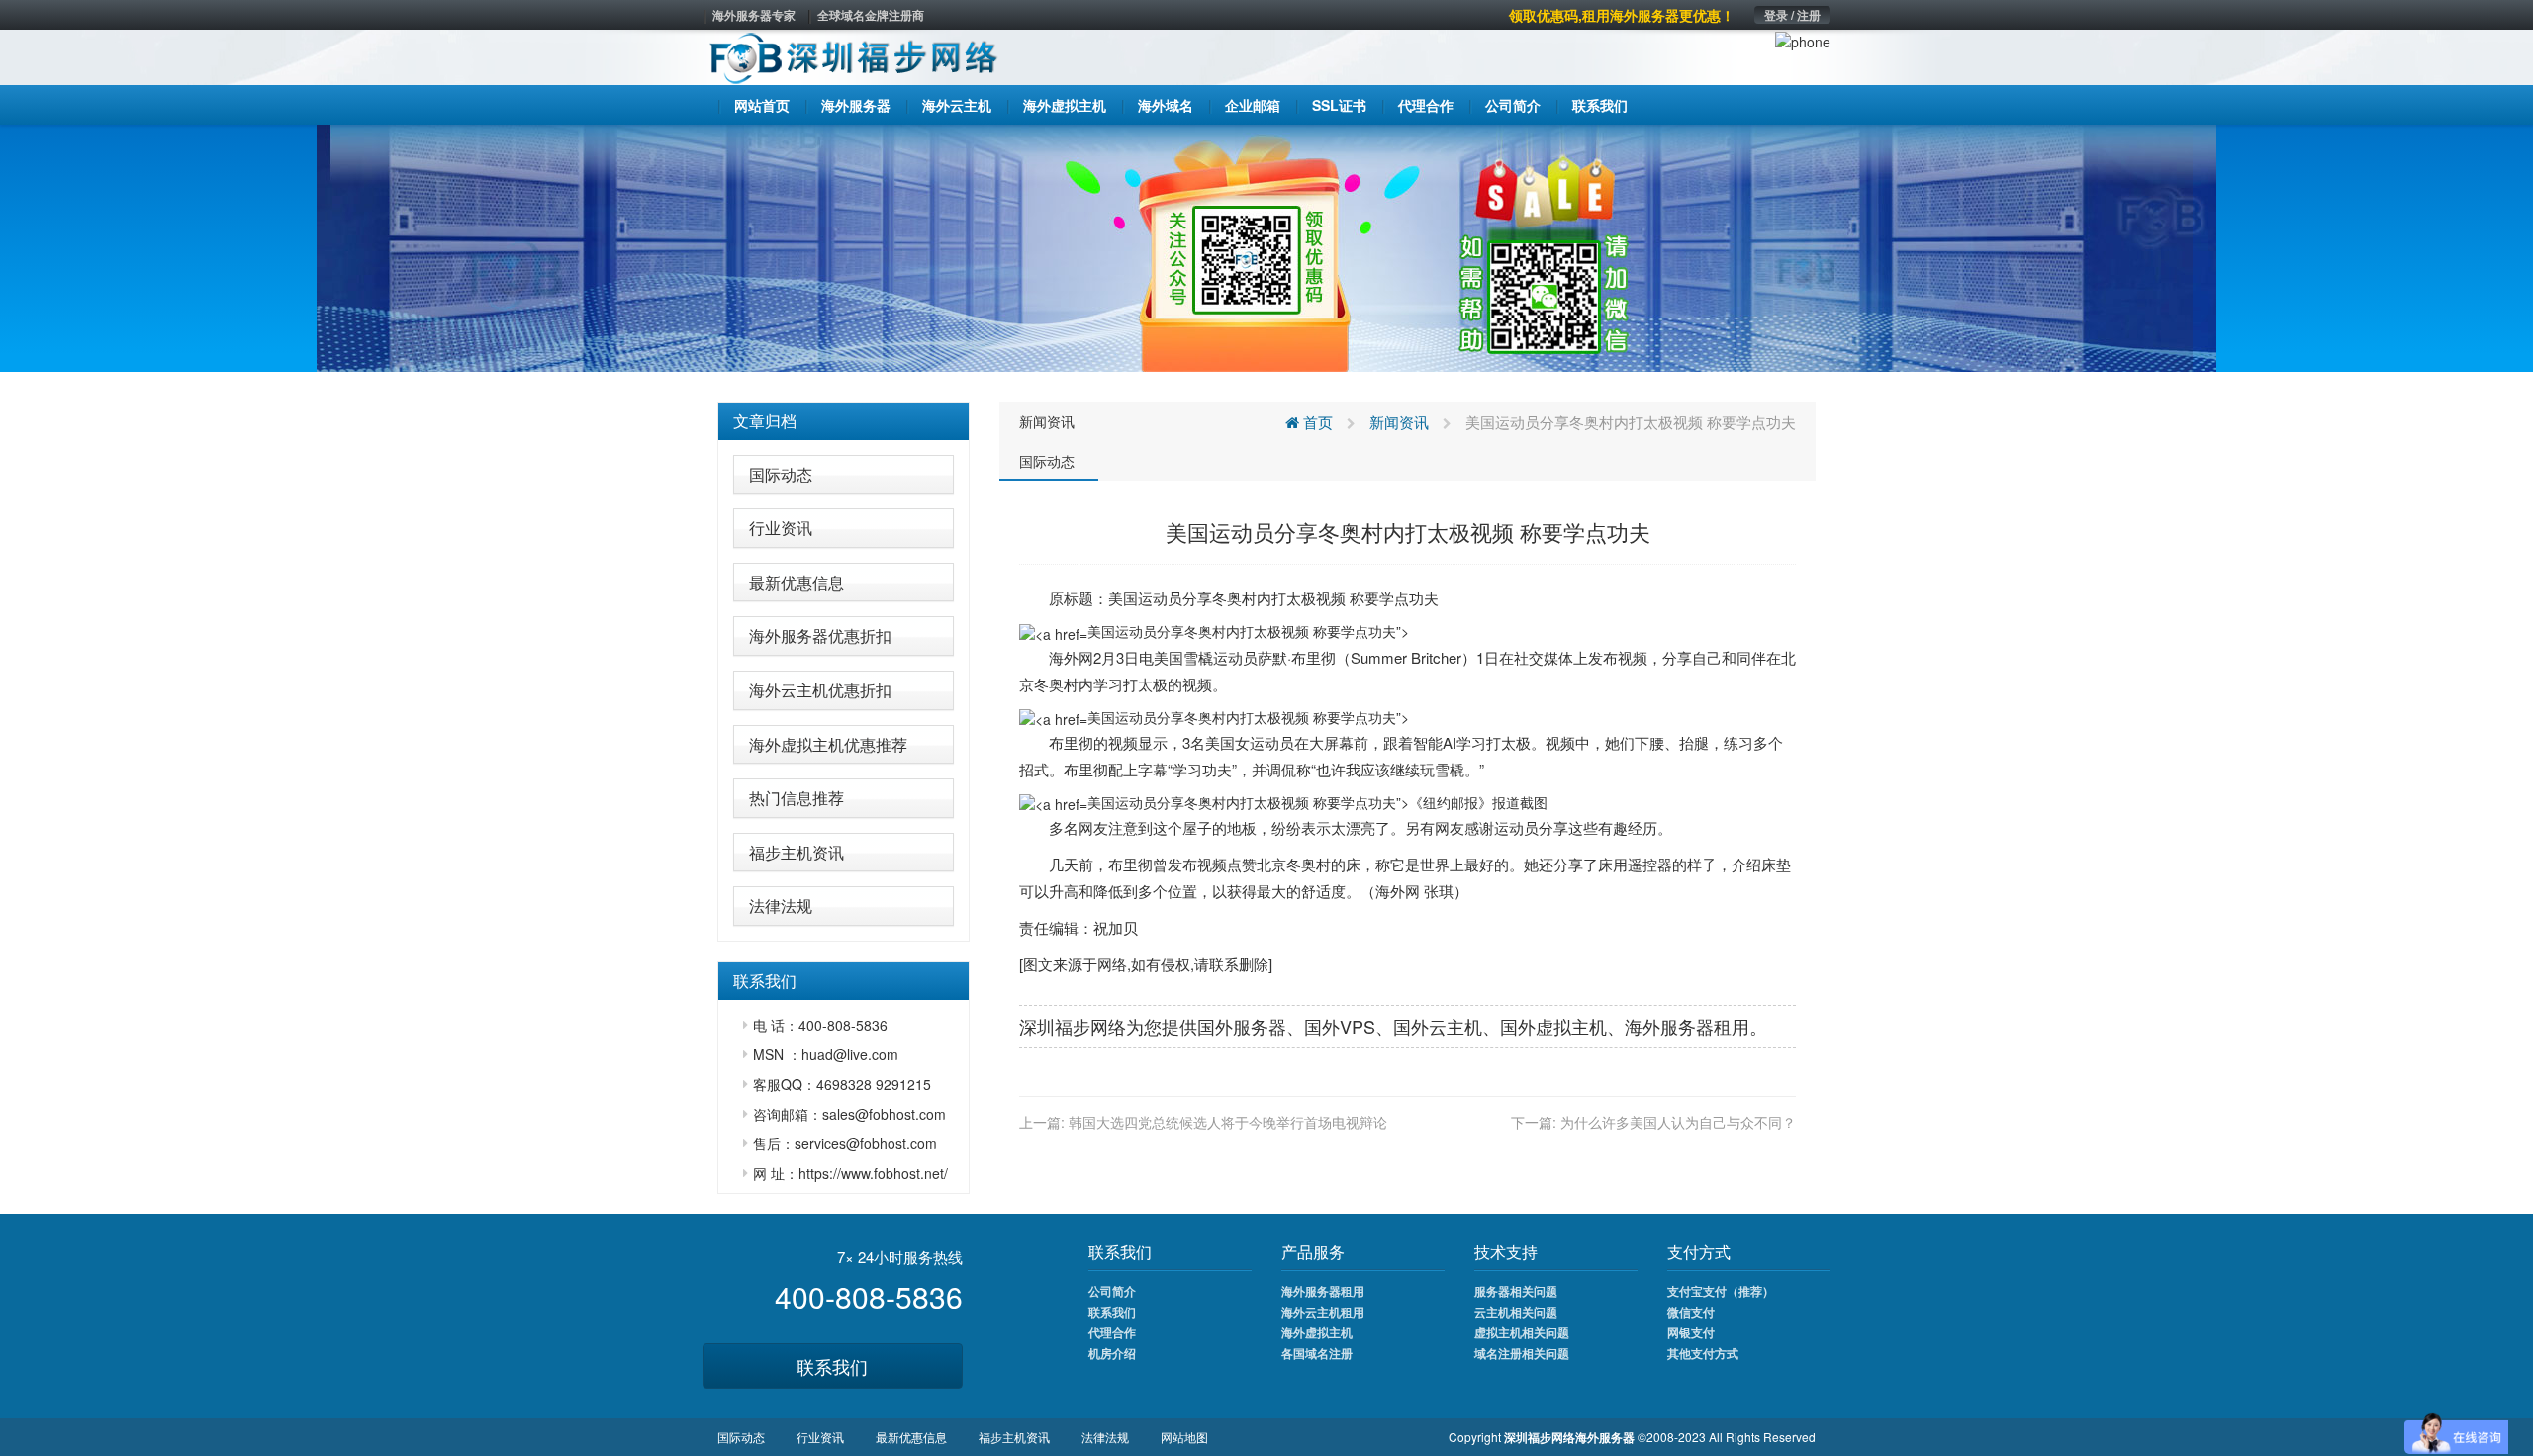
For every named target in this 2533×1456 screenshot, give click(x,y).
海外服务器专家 (754, 15)
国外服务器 (1242, 1026)
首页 (1316, 422)
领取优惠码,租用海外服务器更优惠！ (1622, 15)
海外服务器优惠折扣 (820, 636)
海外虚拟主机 (1317, 1332)
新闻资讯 (1047, 421)
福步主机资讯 (797, 852)
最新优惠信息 (797, 582)
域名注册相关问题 (1522, 1353)
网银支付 (1691, 1332)
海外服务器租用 (1323, 1291)
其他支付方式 (1703, 1353)
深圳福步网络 (1073, 1026)
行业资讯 (781, 528)
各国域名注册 (1317, 1353)
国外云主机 (1438, 1026)
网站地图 (1184, 1437)
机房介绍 (1112, 1353)
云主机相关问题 (1516, 1312)
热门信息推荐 (797, 798)
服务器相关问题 (1516, 1291)
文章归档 (765, 421)
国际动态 (781, 474)
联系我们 (832, 1366)
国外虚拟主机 (1553, 1026)
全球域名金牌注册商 (871, 15)
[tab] (844, 421)
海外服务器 (1669, 1026)
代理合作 (1112, 1332)
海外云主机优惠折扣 (820, 690)
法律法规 (781, 906)
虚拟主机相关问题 (1522, 1332)
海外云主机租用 (1323, 1312)
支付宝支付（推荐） (1721, 1291)
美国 (1123, 598)
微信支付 (1691, 1312)
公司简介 (1112, 1291)
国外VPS (1340, 1026)
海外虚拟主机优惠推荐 (828, 744)
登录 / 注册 (1792, 15)
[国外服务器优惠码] (1266, 246)
